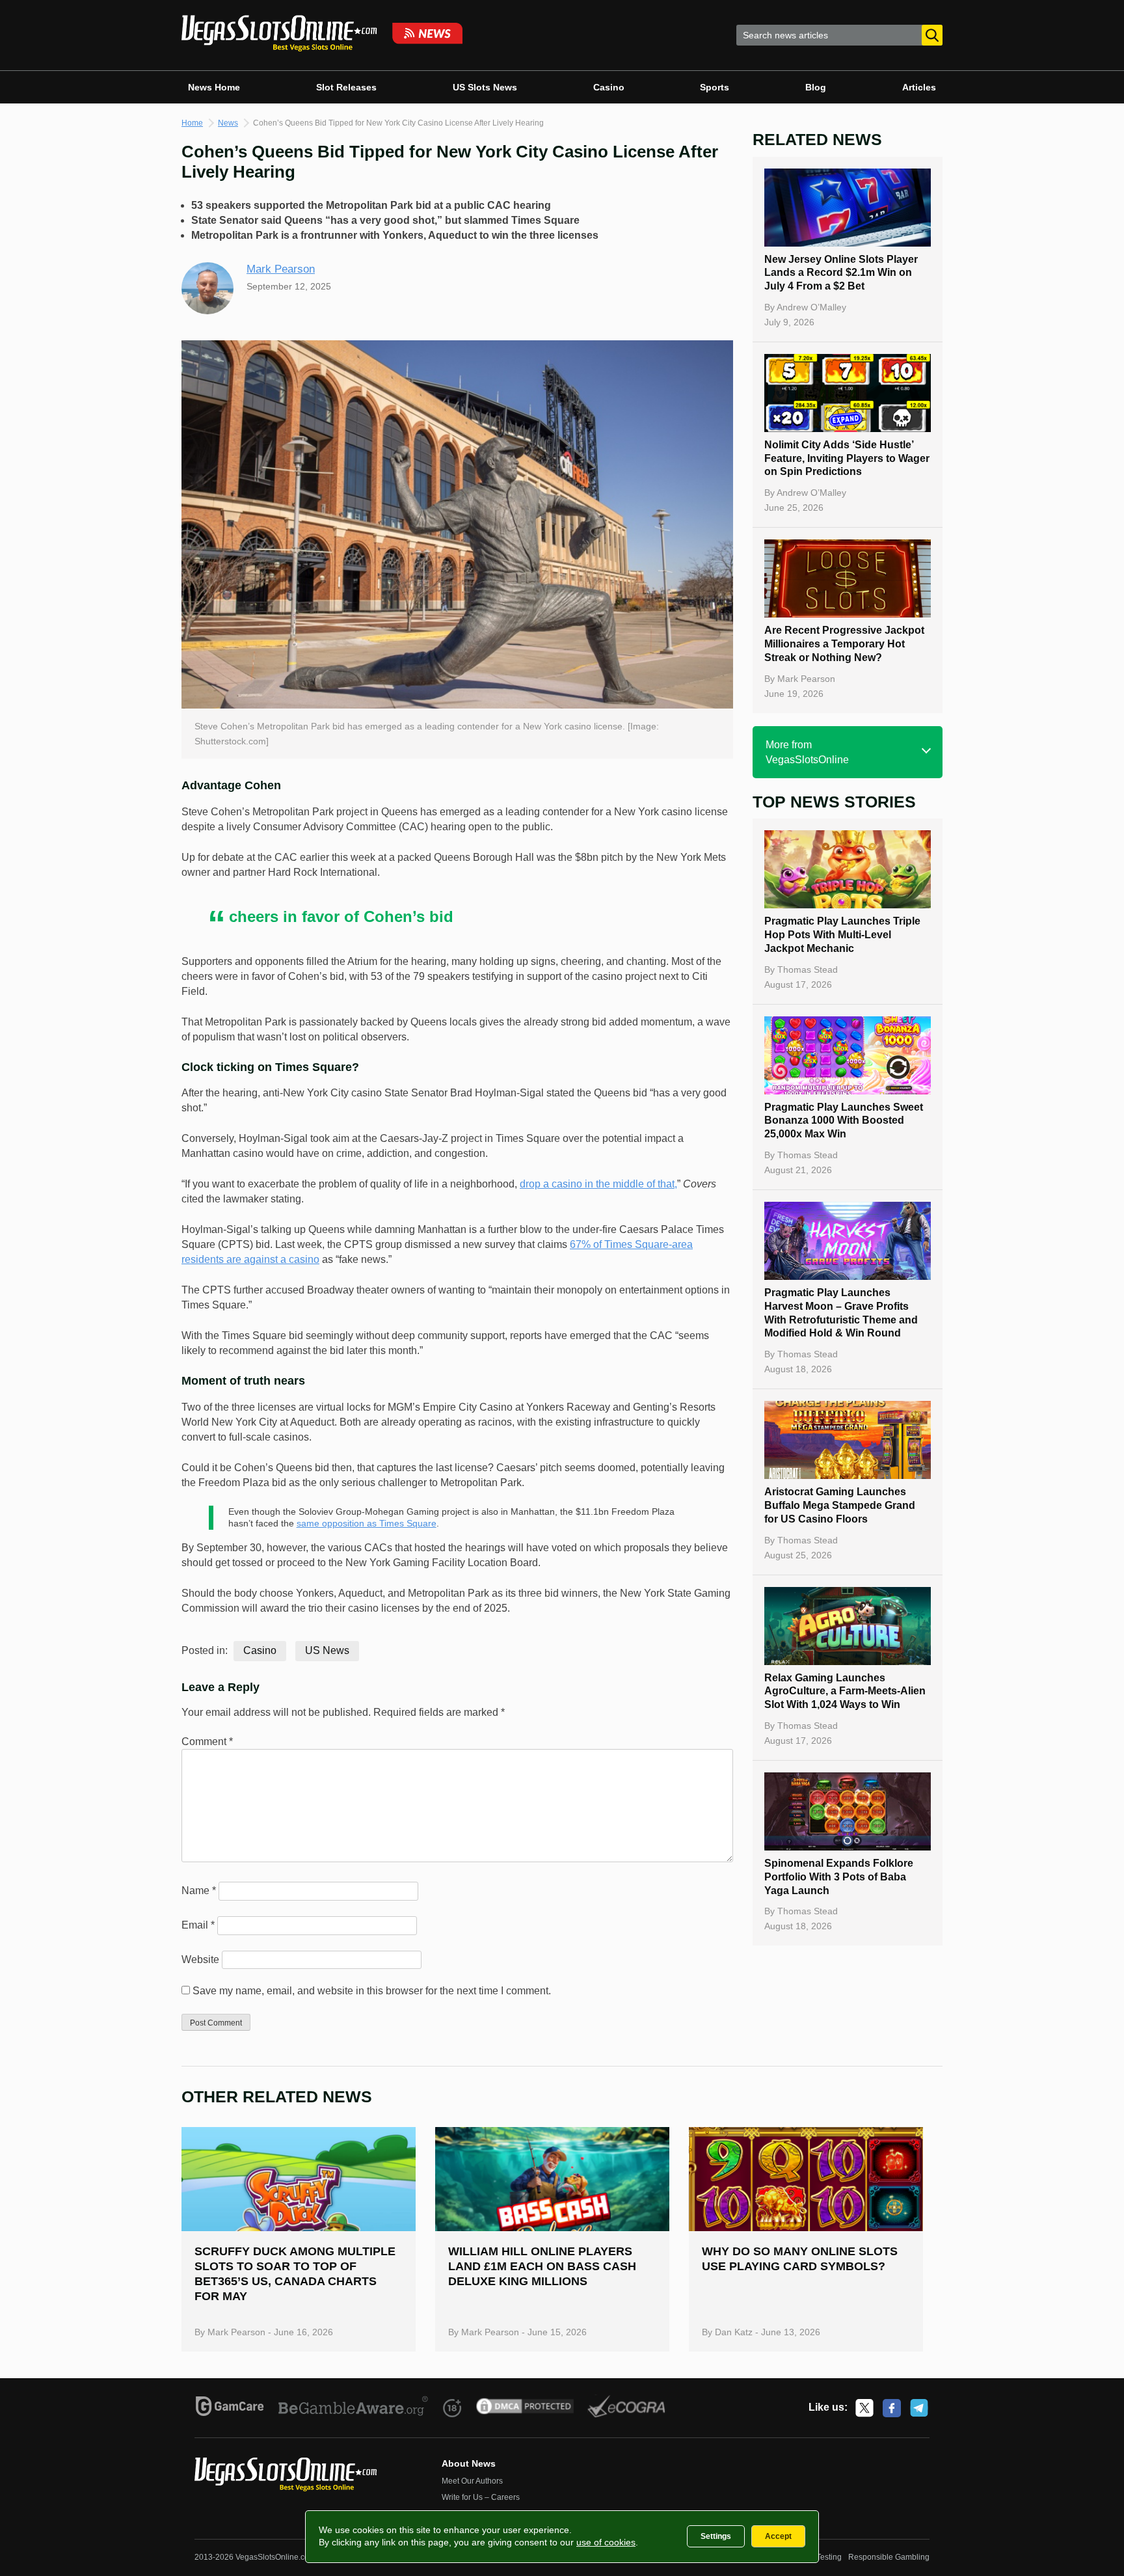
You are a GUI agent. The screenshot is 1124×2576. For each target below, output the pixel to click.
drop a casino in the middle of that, (598, 1184)
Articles (919, 87)
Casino (609, 87)
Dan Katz (734, 2332)
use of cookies (606, 2542)
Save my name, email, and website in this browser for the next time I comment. (372, 1991)
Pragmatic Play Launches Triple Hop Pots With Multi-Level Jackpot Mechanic (842, 935)
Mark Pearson (281, 269)
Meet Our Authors (472, 2481)
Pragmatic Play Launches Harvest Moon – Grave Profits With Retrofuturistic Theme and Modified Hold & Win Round (841, 1313)
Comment (207, 1742)
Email (198, 1925)
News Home (214, 87)
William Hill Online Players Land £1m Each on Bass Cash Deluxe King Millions (542, 2266)
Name (199, 1891)
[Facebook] (892, 2408)
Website (200, 1959)
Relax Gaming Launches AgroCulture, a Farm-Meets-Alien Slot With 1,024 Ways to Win (845, 1691)
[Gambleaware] (354, 2408)
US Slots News (485, 87)
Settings (716, 2536)
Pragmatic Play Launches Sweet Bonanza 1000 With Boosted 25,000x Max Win (844, 1121)
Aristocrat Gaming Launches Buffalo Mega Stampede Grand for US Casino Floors (840, 1505)
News (228, 123)
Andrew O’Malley (811, 307)
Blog (816, 87)
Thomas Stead (808, 969)
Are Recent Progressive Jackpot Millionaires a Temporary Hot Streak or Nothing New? (844, 644)
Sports (715, 87)
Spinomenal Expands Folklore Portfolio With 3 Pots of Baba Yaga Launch (839, 1877)
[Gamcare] (230, 2408)
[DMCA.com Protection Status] (525, 2408)
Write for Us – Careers (481, 2497)
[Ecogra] (627, 2408)
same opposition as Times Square (367, 1523)
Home (192, 123)
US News (327, 1650)
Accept (778, 2536)
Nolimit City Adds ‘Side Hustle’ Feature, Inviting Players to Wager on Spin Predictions (847, 458)
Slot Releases (346, 87)
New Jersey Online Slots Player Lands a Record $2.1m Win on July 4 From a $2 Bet (841, 273)
